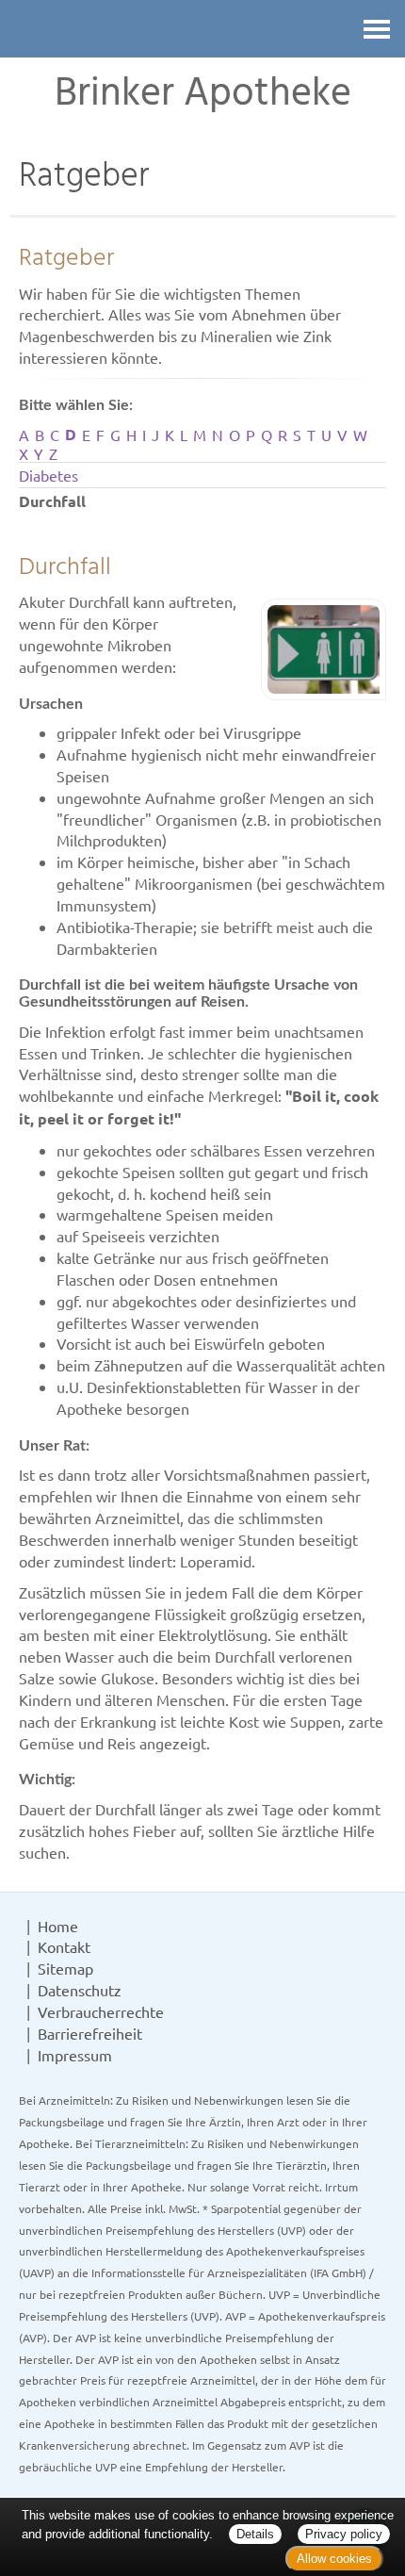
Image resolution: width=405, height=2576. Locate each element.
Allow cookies (334, 2559)
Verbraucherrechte (101, 2011)
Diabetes (49, 475)
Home (58, 1926)
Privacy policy (344, 2534)
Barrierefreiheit (90, 2033)
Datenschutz (80, 1990)
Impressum (75, 2055)
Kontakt (64, 1946)
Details (255, 2534)
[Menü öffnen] (377, 29)
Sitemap (65, 1968)
